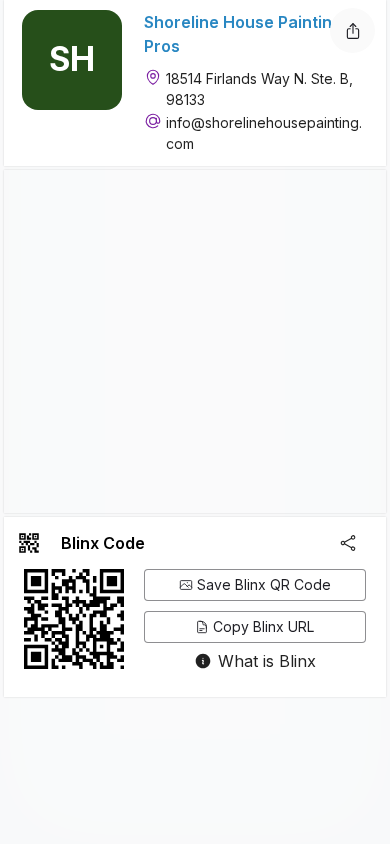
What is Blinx (267, 661)
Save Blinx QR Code (264, 584)
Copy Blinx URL (263, 626)
